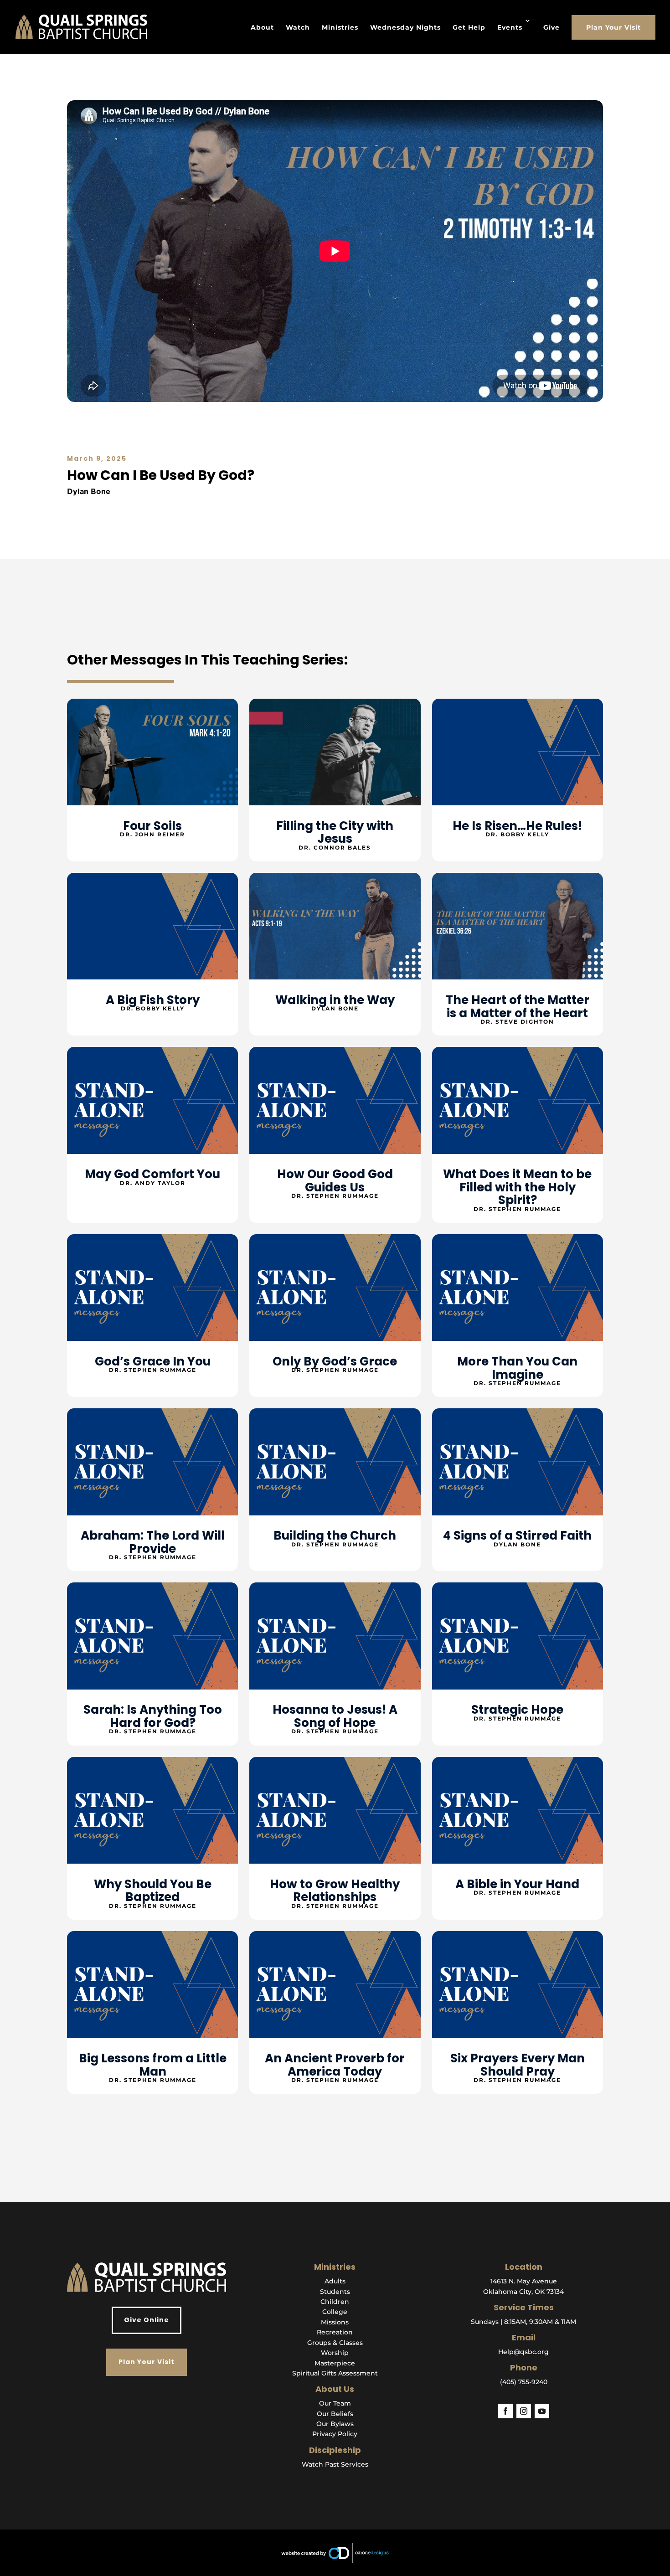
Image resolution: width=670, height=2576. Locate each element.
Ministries (340, 27)
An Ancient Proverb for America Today (335, 2065)
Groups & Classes (335, 2343)
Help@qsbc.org (523, 2352)
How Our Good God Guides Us (335, 1181)
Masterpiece (335, 2363)
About (262, 27)
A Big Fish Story (153, 1000)
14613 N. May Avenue (524, 2281)
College (335, 2312)
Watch (298, 27)
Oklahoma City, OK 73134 (523, 2292)
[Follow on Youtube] (542, 2411)
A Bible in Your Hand (517, 1884)
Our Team (335, 2403)
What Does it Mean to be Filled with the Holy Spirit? (517, 1187)
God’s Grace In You (153, 1361)
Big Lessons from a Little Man (153, 2065)
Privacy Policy (335, 2434)
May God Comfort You (152, 1174)
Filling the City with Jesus (335, 832)
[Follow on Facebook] (505, 2411)
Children (335, 2302)
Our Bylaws (335, 2424)
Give (551, 27)
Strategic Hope (517, 1710)
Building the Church (335, 1535)
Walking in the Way (335, 1000)
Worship (335, 2353)
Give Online (147, 2320)
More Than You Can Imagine (517, 1368)
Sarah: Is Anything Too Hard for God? (153, 1716)
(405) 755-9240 (524, 2382)
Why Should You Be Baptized (153, 1891)
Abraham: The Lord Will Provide (153, 1542)
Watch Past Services (335, 2464)
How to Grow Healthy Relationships (335, 1891)
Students (335, 2292)
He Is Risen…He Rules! (517, 826)
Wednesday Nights (405, 27)
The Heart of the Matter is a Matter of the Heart (518, 1007)
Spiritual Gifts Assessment (335, 2373)
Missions (335, 2322)
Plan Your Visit (613, 27)
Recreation (335, 2332)
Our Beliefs (335, 2414)
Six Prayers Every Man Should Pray (518, 2065)
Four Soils (152, 826)
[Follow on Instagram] (524, 2411)
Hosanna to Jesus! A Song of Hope (335, 1716)
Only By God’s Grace (335, 1361)
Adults (335, 2281)
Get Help (469, 27)
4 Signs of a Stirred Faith (517, 1535)
